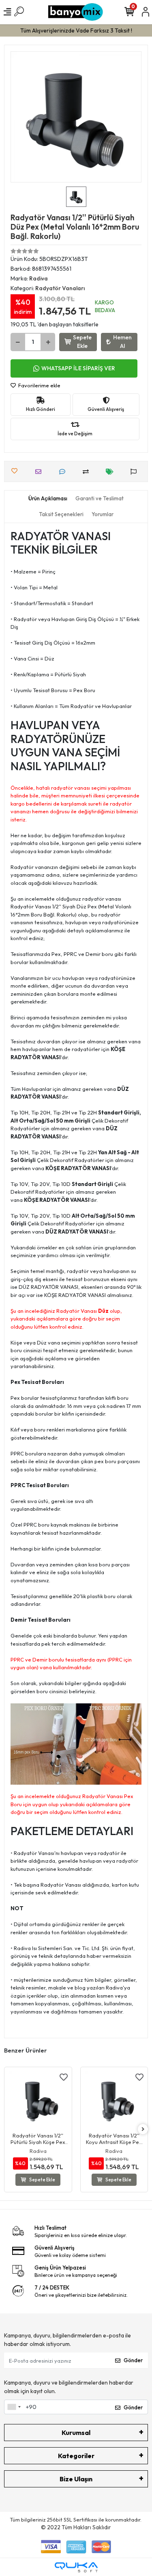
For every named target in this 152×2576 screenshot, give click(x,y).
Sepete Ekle (82, 342)
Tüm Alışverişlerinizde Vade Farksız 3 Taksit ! (76, 30)
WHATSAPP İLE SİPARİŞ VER (78, 368)
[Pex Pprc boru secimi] (76, 1743)
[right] (143, 2130)
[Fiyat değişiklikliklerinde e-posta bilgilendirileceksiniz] (112, 472)
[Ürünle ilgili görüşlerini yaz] (64, 472)
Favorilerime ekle (39, 385)
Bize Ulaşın (76, 2479)
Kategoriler (76, 2456)
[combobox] (14, 2407)
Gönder (133, 2360)
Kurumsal (76, 2433)
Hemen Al (122, 342)
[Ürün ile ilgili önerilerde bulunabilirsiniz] (136, 472)
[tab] (48, 499)
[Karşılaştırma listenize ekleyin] (88, 472)
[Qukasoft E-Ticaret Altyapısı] (76, 2567)
